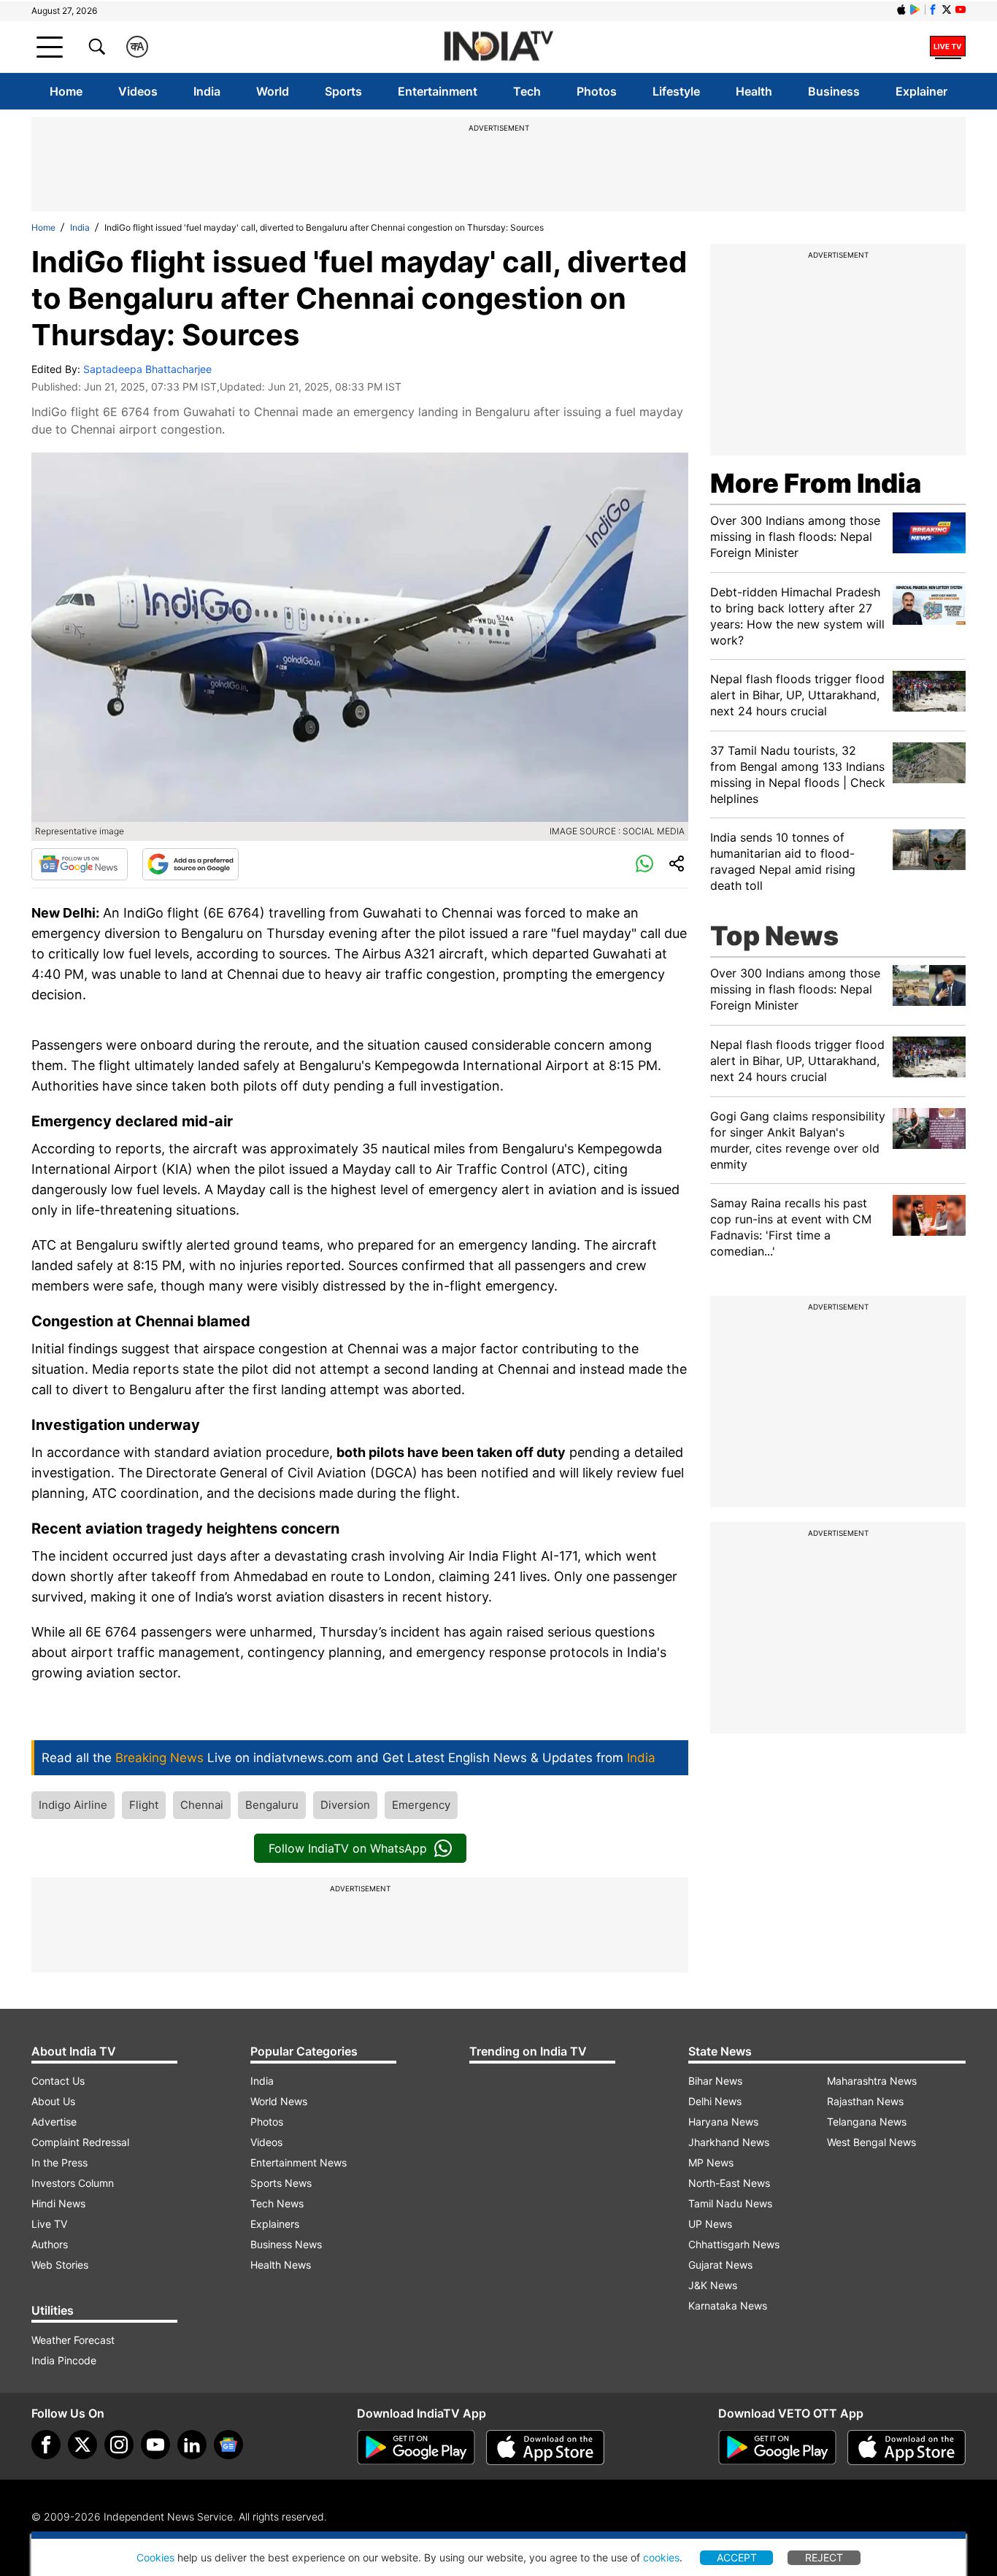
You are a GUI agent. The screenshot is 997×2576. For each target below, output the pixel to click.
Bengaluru (272, 1805)
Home (66, 91)
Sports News (281, 2183)
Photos (597, 91)
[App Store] (545, 2448)
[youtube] (155, 2445)
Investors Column (73, 2183)
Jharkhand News (729, 2142)
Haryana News (723, 2122)
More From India (816, 483)
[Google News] (80, 864)
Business (834, 91)
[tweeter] (82, 2445)
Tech (527, 91)
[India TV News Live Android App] (416, 2448)
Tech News (277, 2203)
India (207, 91)
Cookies (155, 2557)
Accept (737, 2557)
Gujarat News (720, 2265)
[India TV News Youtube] (961, 9)
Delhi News (715, 2101)
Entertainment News (299, 2162)
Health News (281, 2265)
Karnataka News (728, 2306)
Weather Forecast (73, 2340)
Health (754, 91)
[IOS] (901, 9)
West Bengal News (871, 2142)
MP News (711, 2162)
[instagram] (119, 2445)
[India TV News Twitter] (947, 9)
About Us (53, 2101)
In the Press (59, 2162)
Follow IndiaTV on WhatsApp (348, 1848)
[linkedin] (192, 2445)
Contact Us (58, 2081)
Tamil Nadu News (730, 2203)
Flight (144, 1805)
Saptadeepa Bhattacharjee (147, 369)
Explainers (275, 2224)
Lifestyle (676, 91)
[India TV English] (498, 47)
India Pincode (64, 2360)
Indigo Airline (73, 1805)
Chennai (202, 1805)
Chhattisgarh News (734, 2244)
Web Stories (60, 2265)
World (273, 91)
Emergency (421, 1805)
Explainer (921, 91)
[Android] (915, 9)
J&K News (713, 2285)
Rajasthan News (865, 2101)
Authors (50, 2244)
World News (279, 2101)
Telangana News (867, 2122)
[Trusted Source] (190, 864)
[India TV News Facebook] (933, 9)
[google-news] (228, 2445)
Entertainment (438, 91)
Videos (138, 91)
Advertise (54, 2122)
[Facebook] (46, 2445)
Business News (286, 2244)
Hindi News (58, 2203)
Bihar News (715, 2081)
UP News (710, 2224)
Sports (343, 91)
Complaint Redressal (80, 2142)
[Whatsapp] (644, 864)
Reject (824, 2557)
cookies (661, 2557)
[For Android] (777, 2448)
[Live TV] (948, 47)
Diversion (345, 1805)
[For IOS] (906, 2448)
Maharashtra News (872, 2081)
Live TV (49, 2224)
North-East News (729, 2183)
